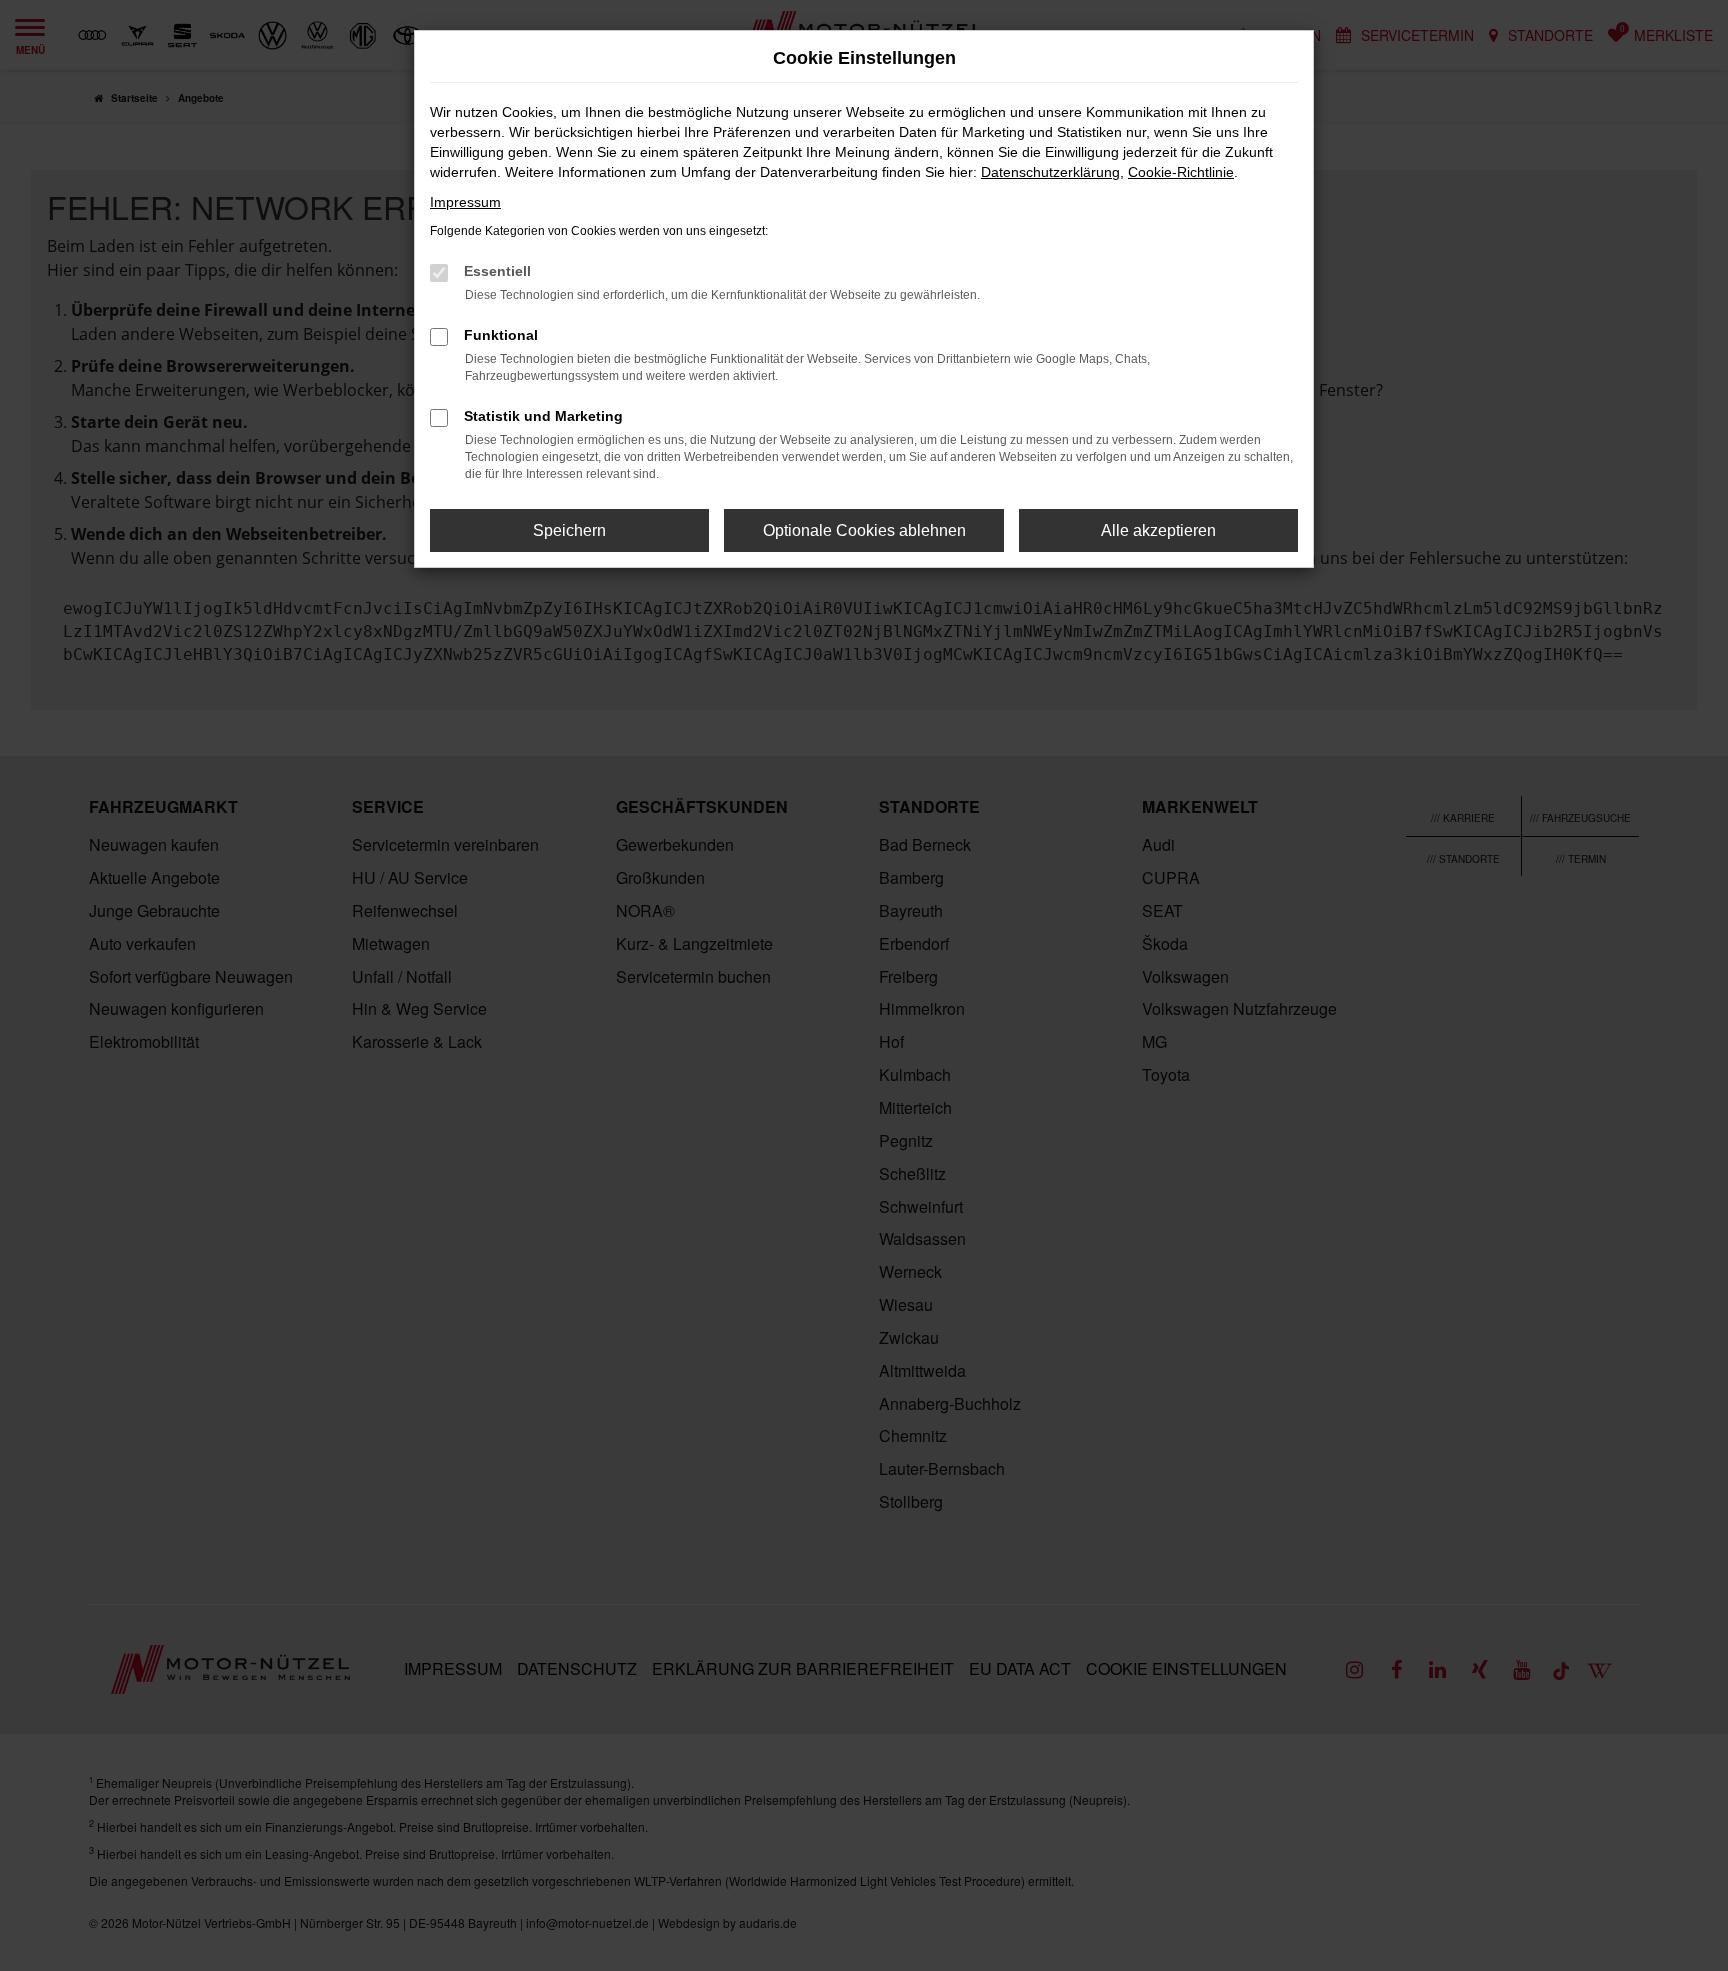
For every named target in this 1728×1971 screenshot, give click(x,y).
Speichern (569, 530)
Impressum (465, 202)
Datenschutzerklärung (1050, 172)
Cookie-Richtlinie (1181, 172)
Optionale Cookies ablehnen (864, 530)
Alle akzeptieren (1158, 530)
